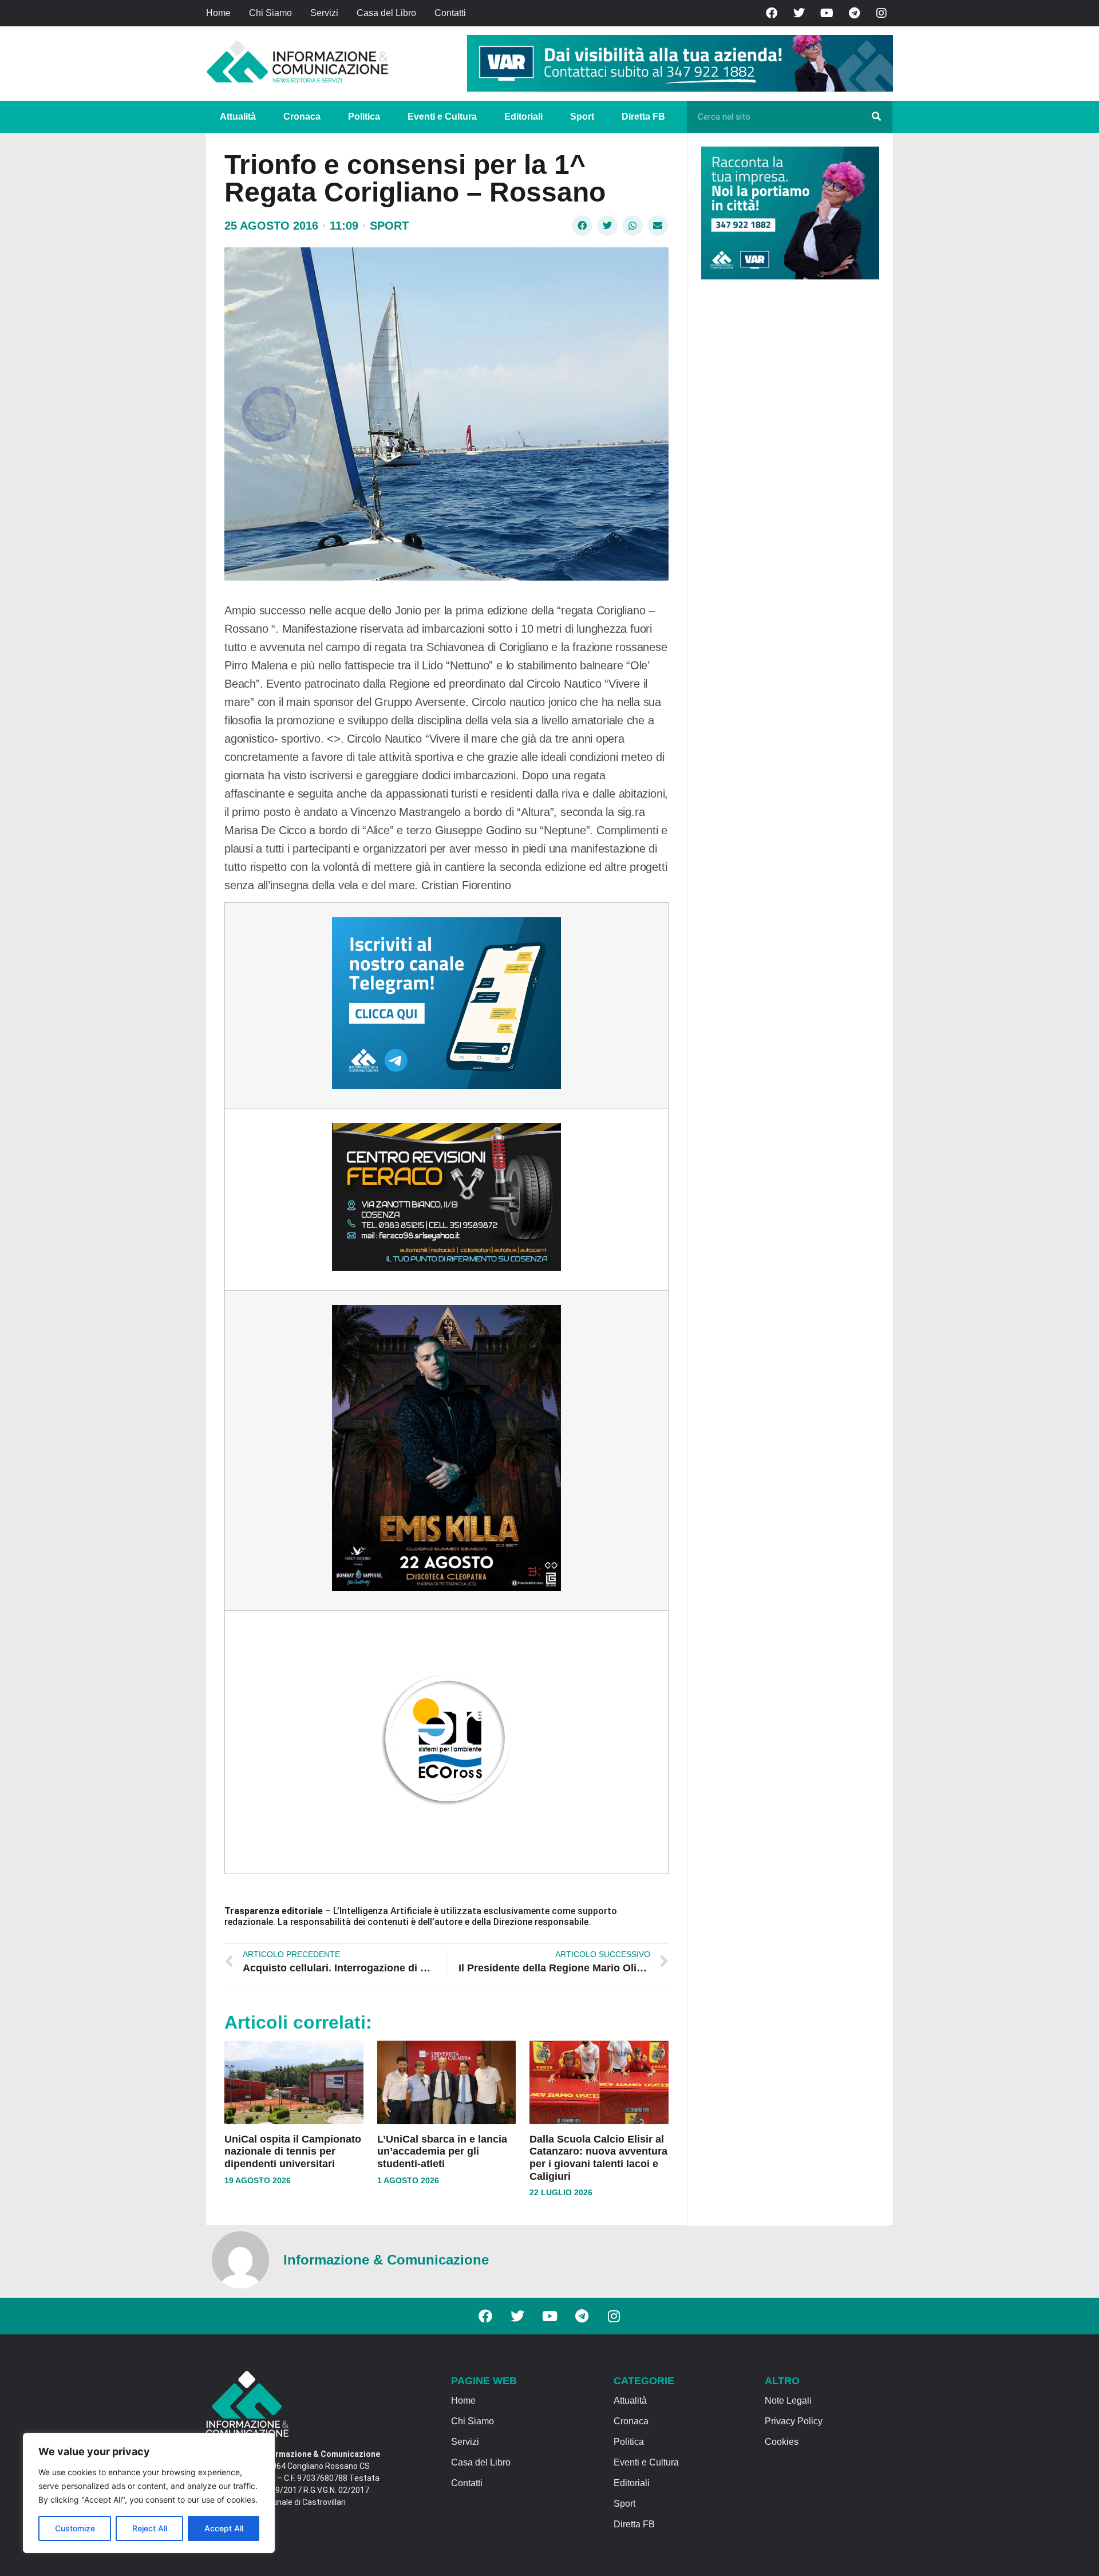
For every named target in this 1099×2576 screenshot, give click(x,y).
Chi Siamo (270, 13)
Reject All (150, 2528)
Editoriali (523, 117)
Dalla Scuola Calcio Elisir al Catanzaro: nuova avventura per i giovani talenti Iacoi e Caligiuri (598, 2158)
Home (218, 13)
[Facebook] (772, 13)
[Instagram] (881, 13)
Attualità (238, 117)
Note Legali (788, 2401)
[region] (149, 2493)
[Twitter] (799, 13)
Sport (582, 117)
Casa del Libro (386, 13)
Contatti (450, 13)
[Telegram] (854, 13)
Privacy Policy (794, 2421)
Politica (364, 117)
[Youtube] (827, 13)
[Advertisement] (787, 465)
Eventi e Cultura (442, 117)
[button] (582, 226)
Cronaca (302, 117)
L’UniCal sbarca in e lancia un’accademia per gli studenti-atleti (442, 2151)
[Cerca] (876, 117)
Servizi (324, 13)
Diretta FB (643, 117)
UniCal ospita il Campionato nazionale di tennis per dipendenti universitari (293, 2151)
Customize (75, 2528)
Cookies (782, 2442)
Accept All (224, 2528)
